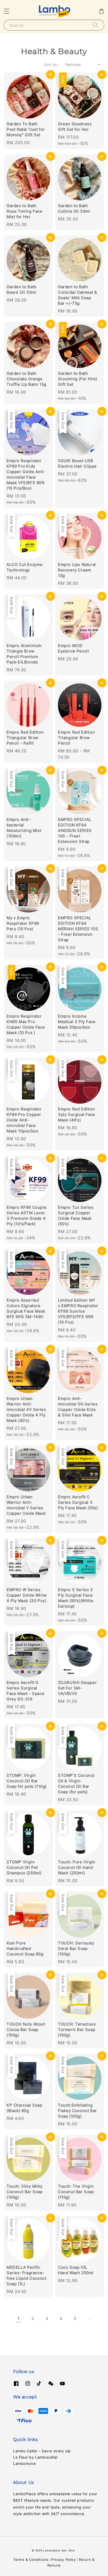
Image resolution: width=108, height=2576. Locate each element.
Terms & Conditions (31, 2560)
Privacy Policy (64, 2560)
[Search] (96, 25)
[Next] (89, 2319)
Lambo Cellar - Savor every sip (42, 2451)
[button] (7, 11)
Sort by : (52, 64)
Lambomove (24, 2463)
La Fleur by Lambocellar (36, 2457)
